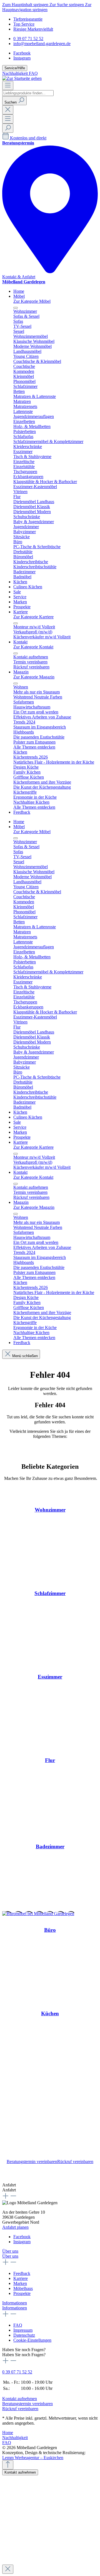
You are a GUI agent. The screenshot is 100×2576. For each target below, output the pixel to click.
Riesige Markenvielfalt (33, 29)
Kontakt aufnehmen (20, 2399)
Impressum (23, 2330)
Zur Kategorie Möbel (32, 301)
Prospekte (22, 2293)
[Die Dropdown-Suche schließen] (8, 110)
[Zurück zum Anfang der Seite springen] (8, 2465)
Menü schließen (25, 1356)
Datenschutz (24, 2335)
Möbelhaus (23, 2288)
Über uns (10, 2251)
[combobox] (28, 93)
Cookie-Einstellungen (32, 2340)
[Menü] (8, 86)
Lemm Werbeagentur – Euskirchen (33, 2458)
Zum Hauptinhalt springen (26, 5)
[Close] (8, 2569)
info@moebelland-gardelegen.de (42, 44)
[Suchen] (8, 128)
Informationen (15, 2303)
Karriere (21, 2278)
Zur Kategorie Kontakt (33, 647)
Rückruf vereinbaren (75, 2162)
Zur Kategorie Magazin (34, 677)
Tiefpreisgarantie (28, 19)
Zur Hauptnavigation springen (47, 7)
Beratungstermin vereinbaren (32, 2162)
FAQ (33, 73)
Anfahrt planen (15, 2227)
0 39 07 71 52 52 (28, 39)
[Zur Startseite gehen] (22, 78)
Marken (20, 2283)
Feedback (22, 2273)
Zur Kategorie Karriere (33, 617)
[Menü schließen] (16, 308)
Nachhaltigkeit (16, 73)
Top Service (24, 24)
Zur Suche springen (67, 5)
